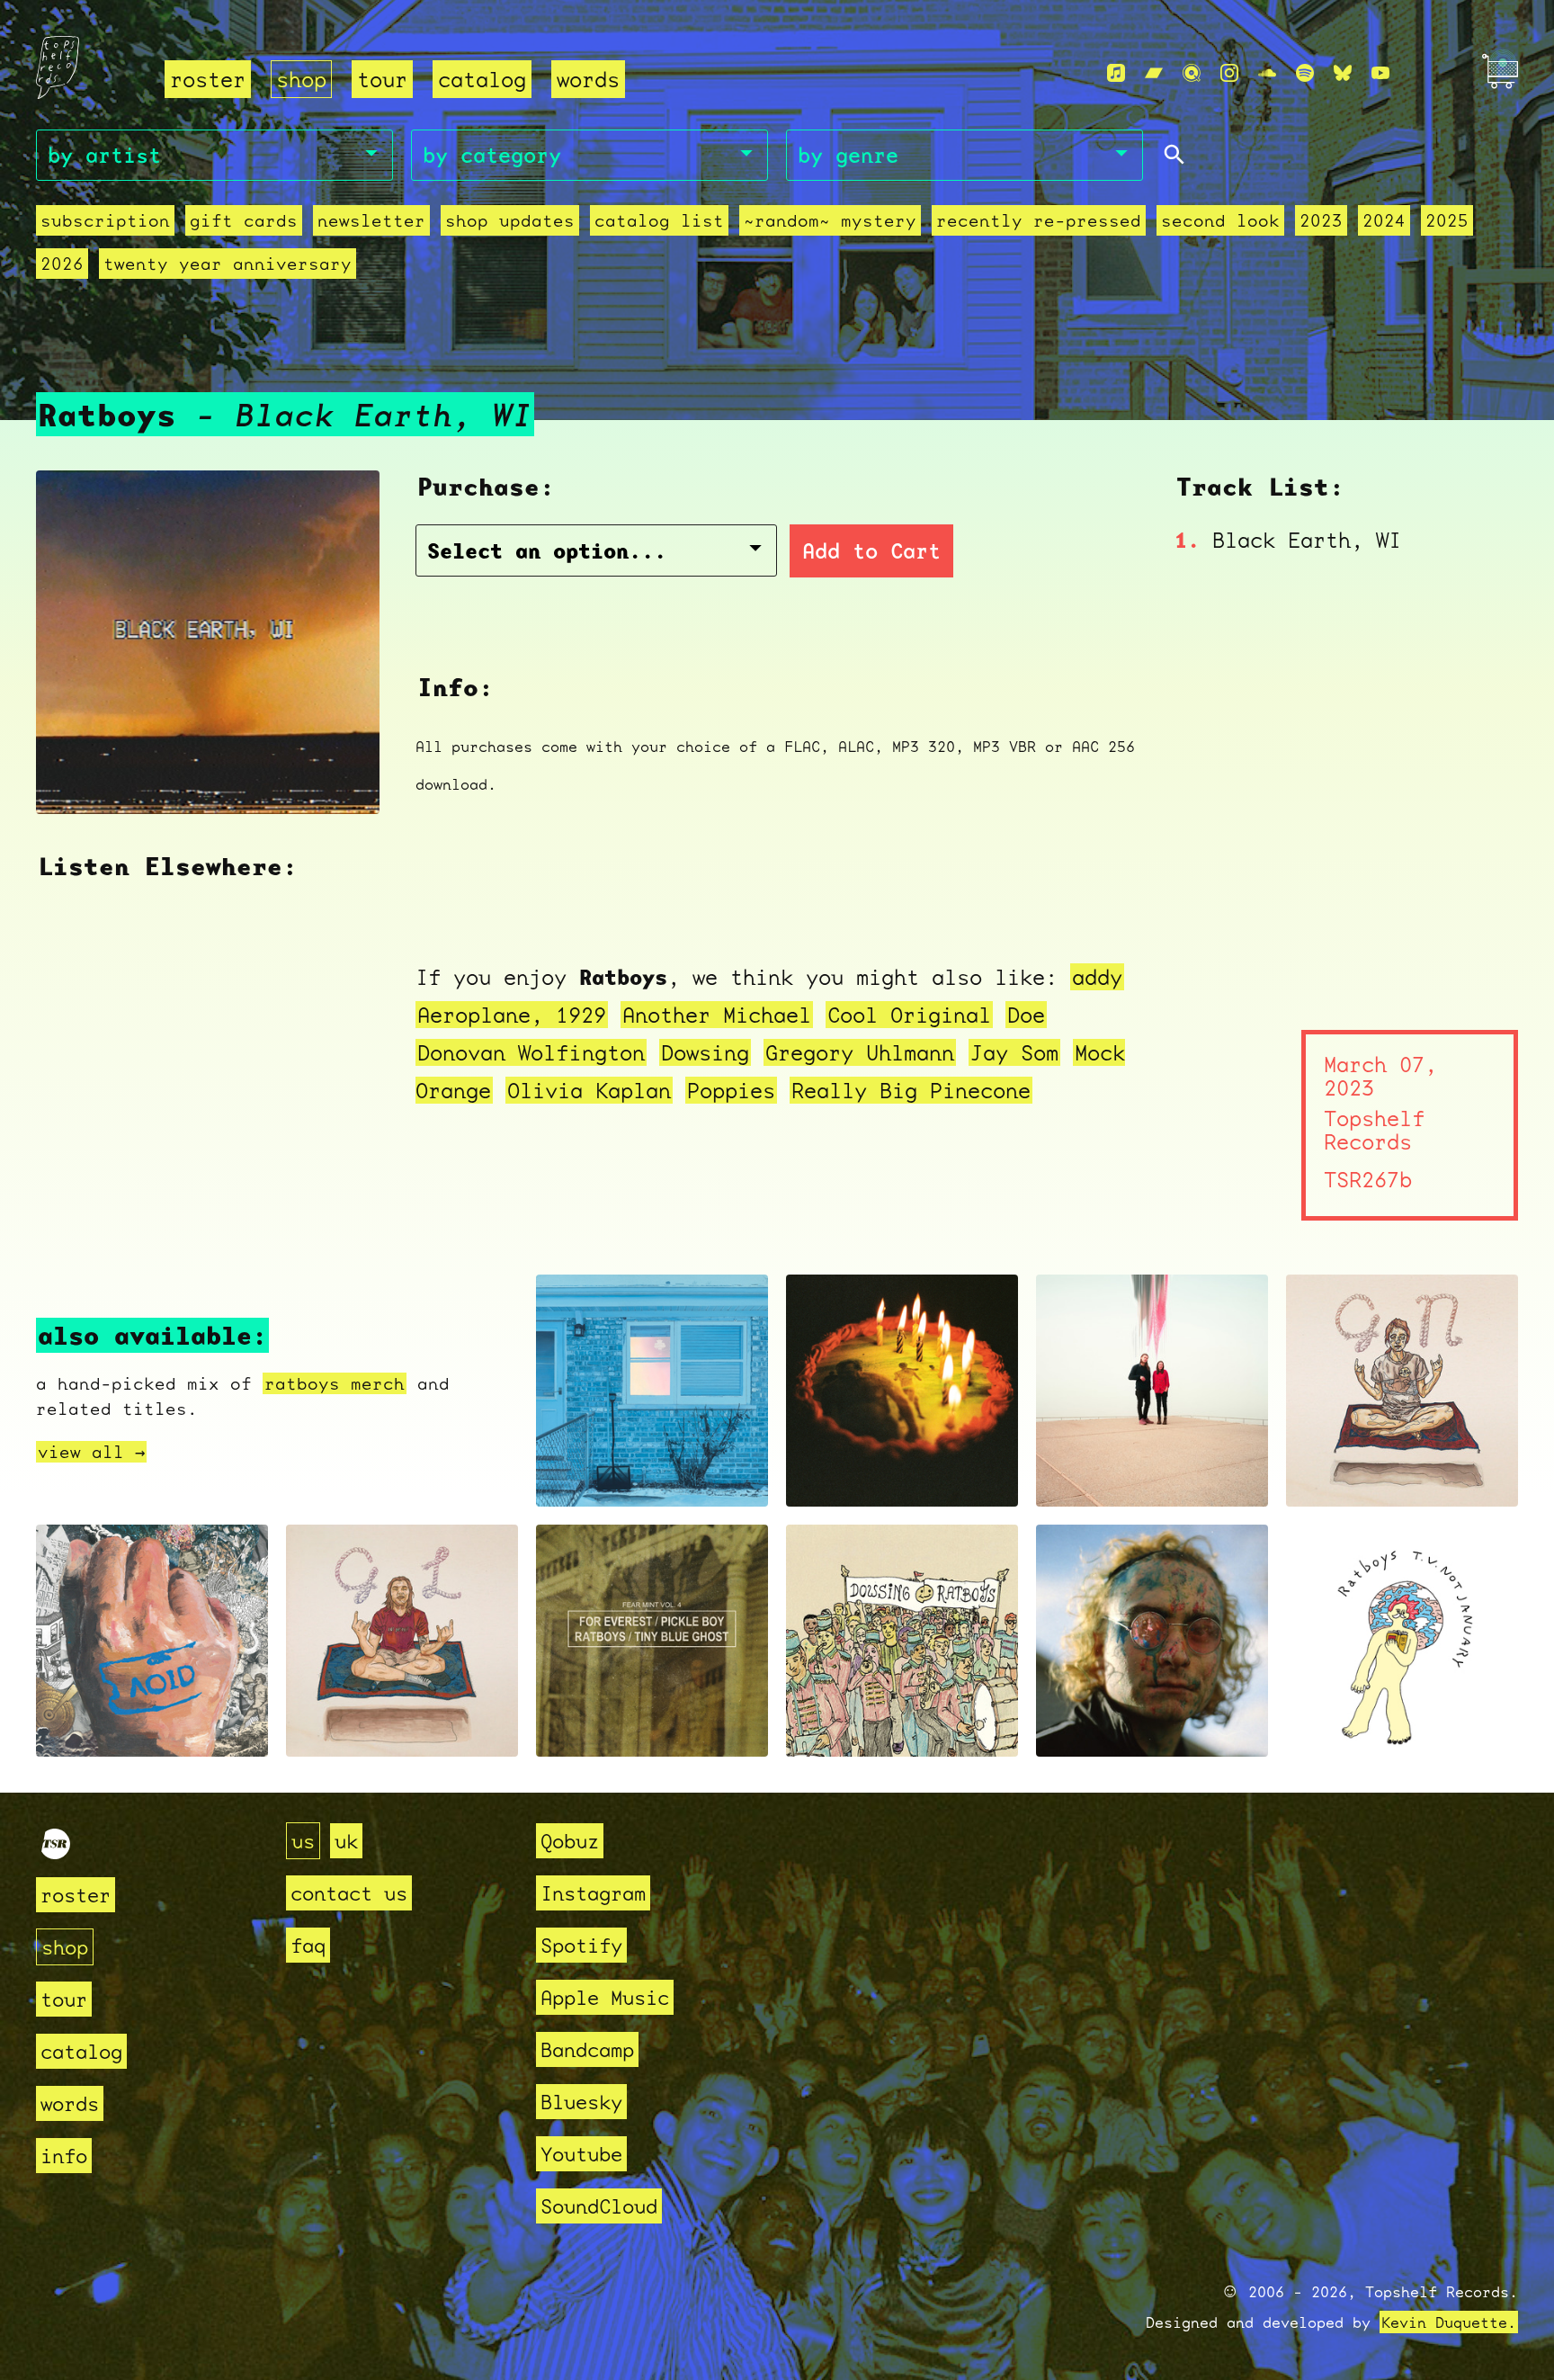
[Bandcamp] (1154, 73)
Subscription (105, 220)
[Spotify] (1305, 73)
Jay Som (1014, 1052)
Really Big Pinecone (911, 1090)
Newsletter (371, 220)
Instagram (593, 1893)
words (588, 79)
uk (346, 1841)
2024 (1384, 220)
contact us (349, 1893)
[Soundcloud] (1267, 73)
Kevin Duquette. (1449, 2322)
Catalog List (659, 220)
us (303, 1841)
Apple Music (605, 1997)
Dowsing (705, 1052)
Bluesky (581, 2102)
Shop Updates (510, 220)
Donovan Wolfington (531, 1052)
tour (382, 79)
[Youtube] (1380, 73)
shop (301, 79)
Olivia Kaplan (589, 1090)
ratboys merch (335, 1383)
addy (1097, 977)
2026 (62, 264)
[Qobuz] (1192, 73)
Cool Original (909, 1015)
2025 (1447, 220)
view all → (91, 1452)
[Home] (89, 74)
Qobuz (570, 1841)
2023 (1321, 220)
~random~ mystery (830, 220)
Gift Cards (244, 220)
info (64, 2156)
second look (1220, 220)
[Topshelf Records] (56, 1852)
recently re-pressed (1039, 220)
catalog (482, 79)
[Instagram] (1229, 73)
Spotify (581, 1945)
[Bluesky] (1343, 73)
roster (208, 79)
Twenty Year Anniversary (228, 264)
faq (308, 1945)
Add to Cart (871, 551)
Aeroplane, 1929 (512, 1015)
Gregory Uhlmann (860, 1052)
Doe (1026, 1015)
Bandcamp (587, 2049)
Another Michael (717, 1015)
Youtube (581, 2154)
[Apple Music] (1116, 73)
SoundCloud (599, 2206)
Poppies (731, 1090)
